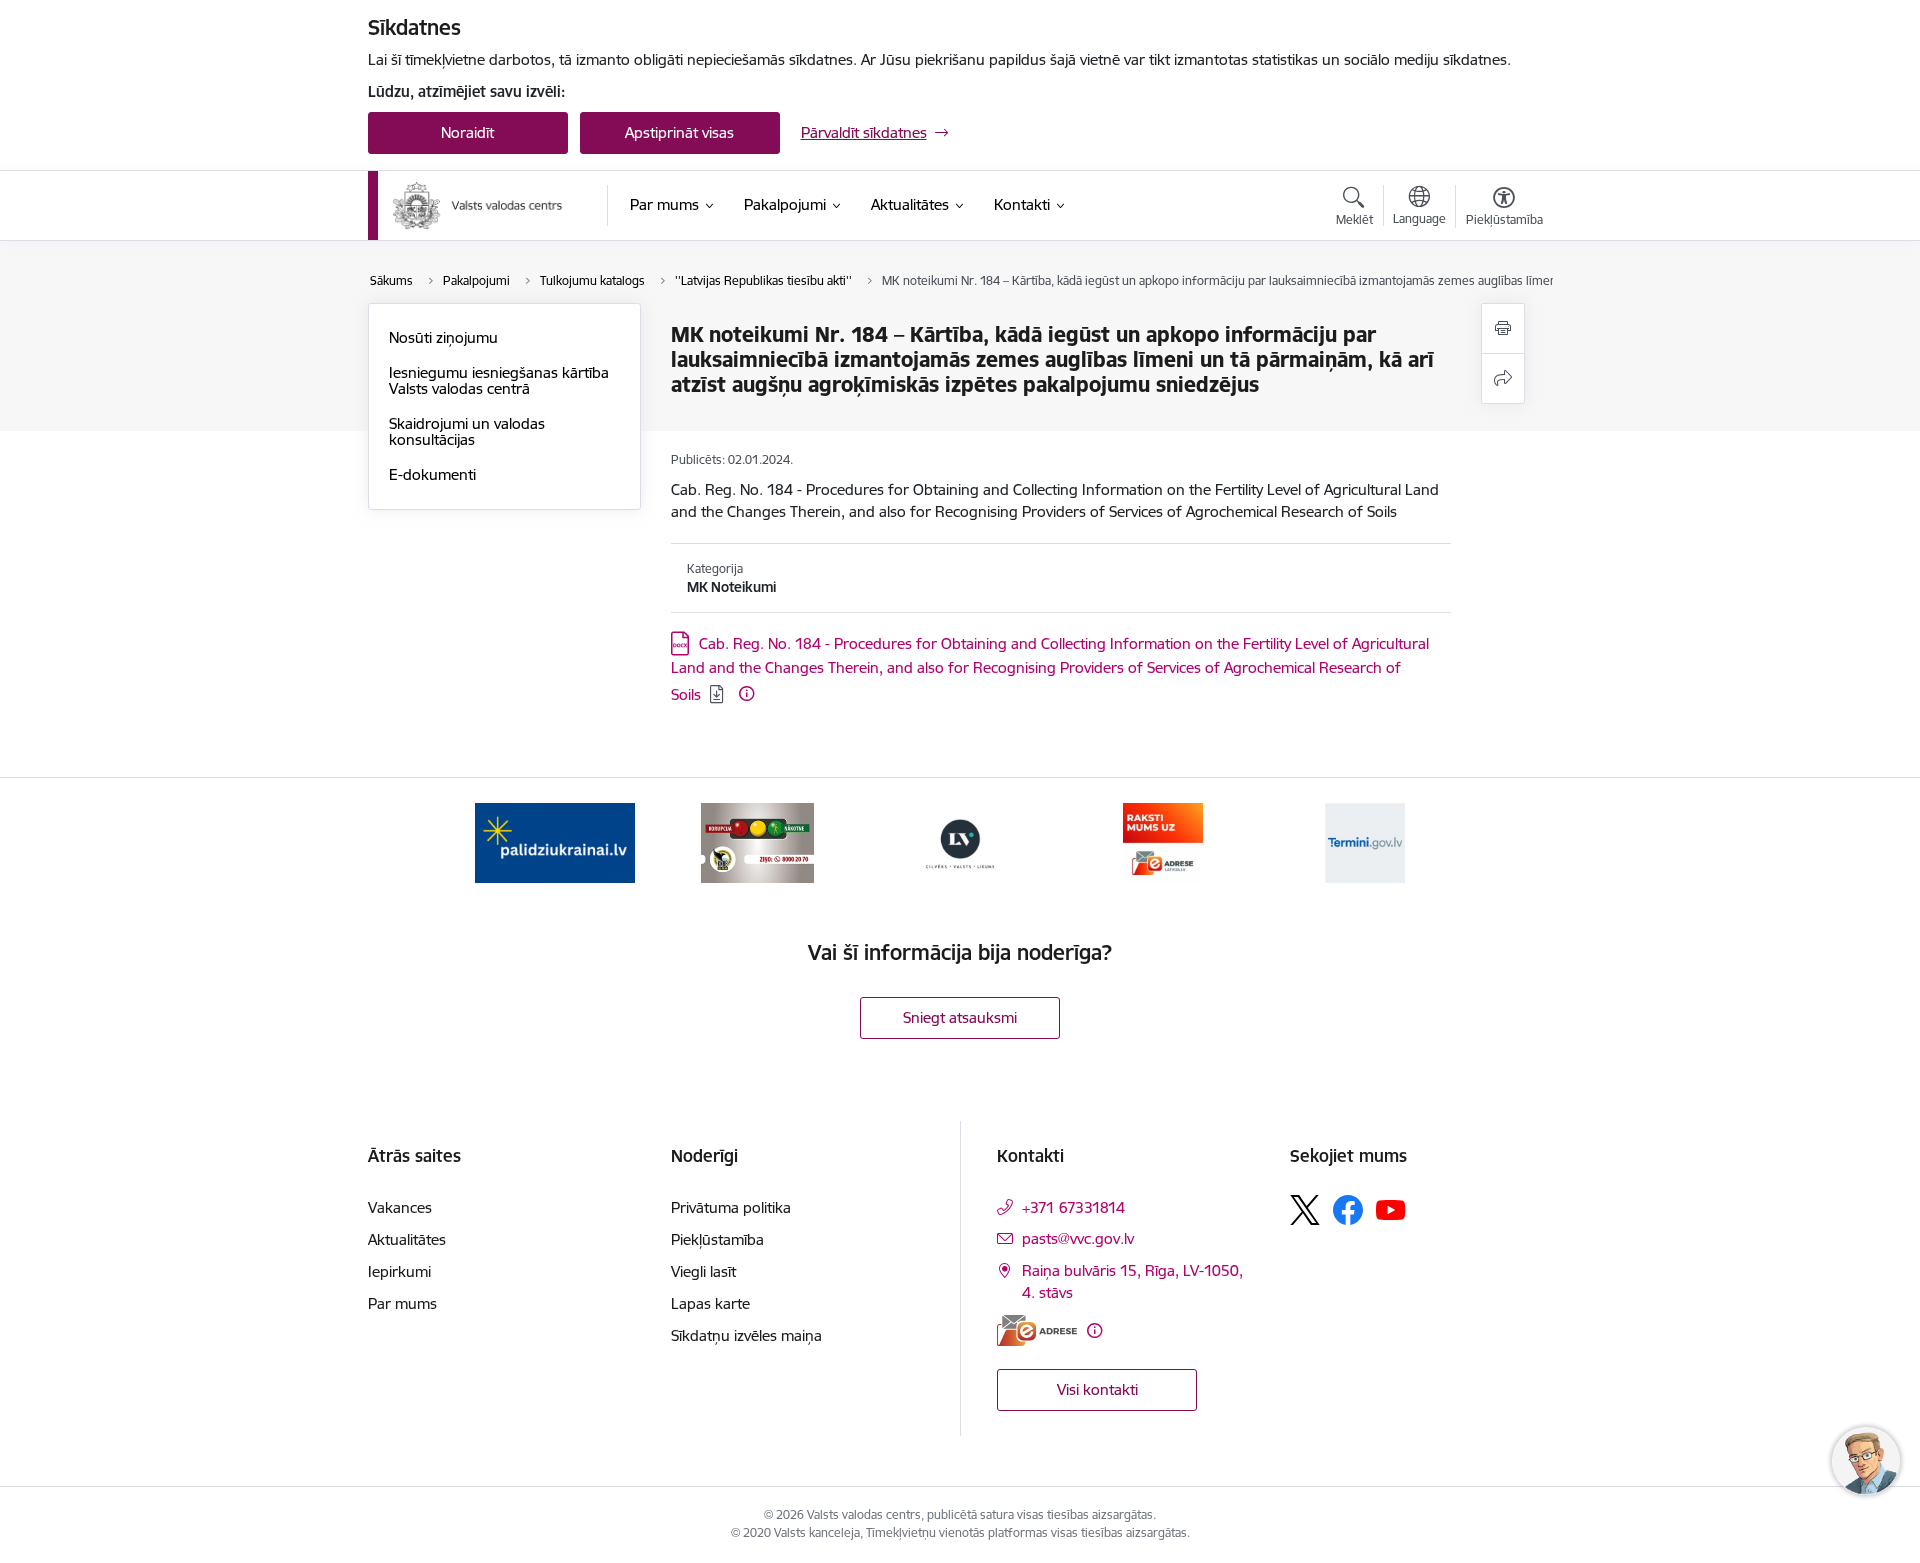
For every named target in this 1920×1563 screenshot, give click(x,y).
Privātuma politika (731, 1207)
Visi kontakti (1097, 1389)
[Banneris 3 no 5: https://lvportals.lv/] (960, 841)
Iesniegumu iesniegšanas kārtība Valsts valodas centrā (499, 380)
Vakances (400, 1207)
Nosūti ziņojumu (443, 337)
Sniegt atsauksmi (960, 1017)
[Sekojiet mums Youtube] (1391, 1209)
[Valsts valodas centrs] (478, 206)
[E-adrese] (1037, 1330)
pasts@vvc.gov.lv (1078, 1238)
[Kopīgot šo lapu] (1503, 378)
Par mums (402, 1303)
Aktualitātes (407, 1239)
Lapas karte (710, 1303)
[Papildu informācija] (746, 693)
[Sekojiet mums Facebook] (1348, 1210)
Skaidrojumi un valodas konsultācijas (467, 431)
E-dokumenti (432, 474)
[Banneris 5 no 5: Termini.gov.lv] (1365, 841)
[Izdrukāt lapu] (1503, 328)
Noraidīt (467, 132)
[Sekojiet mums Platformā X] (1305, 1210)
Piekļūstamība (717, 1239)
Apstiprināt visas (679, 132)
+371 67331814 (1073, 1207)
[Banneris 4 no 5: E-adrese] (1163, 841)
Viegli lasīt (703, 1271)
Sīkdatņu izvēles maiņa (746, 1335)
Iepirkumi (399, 1271)
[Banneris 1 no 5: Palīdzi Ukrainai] (555, 841)
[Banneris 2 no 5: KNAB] (757, 841)
